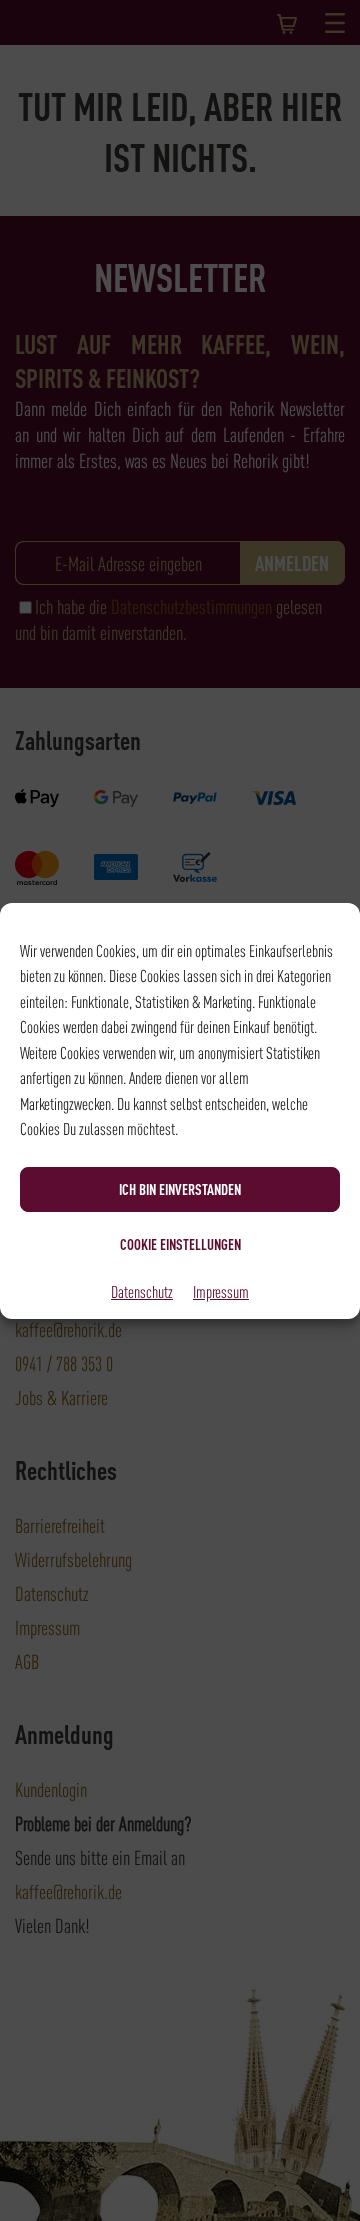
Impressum (221, 1291)
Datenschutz (142, 1291)
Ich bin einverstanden (180, 1189)
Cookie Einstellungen (180, 1244)
